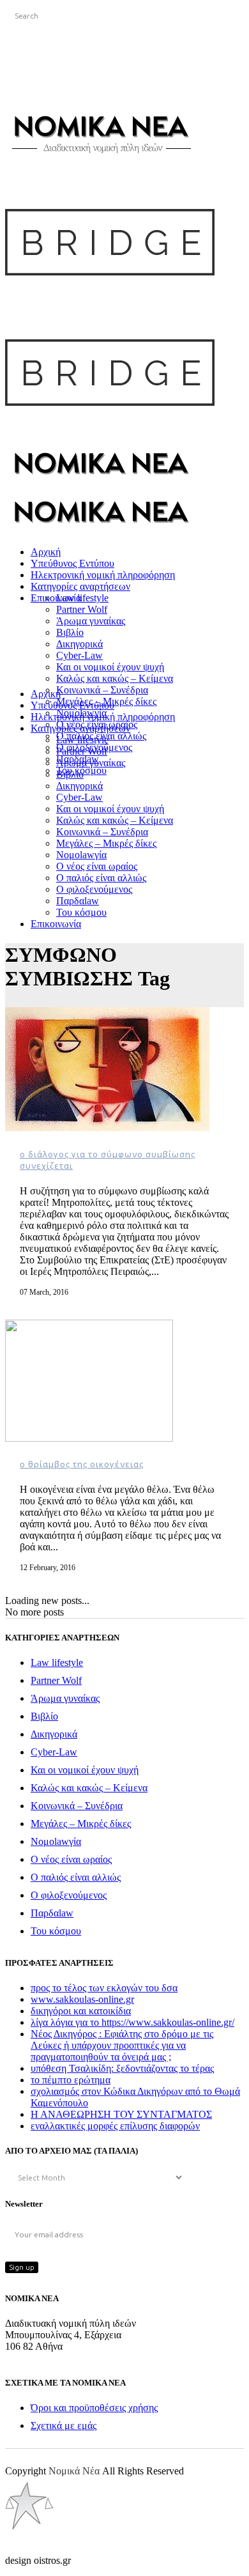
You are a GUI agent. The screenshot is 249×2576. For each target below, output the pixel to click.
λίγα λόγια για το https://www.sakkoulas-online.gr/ (132, 2022)
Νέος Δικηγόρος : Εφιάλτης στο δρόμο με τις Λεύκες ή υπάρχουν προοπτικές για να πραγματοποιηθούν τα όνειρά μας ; (122, 2045)
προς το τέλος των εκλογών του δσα (104, 1988)
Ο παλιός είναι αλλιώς (76, 1877)
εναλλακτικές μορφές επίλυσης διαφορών (115, 2126)
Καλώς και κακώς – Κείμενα (89, 1788)
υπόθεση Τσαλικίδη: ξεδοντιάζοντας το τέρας (122, 2068)
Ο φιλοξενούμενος (69, 1895)
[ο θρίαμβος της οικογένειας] (89, 1438)
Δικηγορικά (54, 1734)
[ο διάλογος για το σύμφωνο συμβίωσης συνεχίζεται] (107, 1128)
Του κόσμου (56, 1931)
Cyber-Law (54, 1752)
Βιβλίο (44, 1716)
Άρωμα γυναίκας (65, 1698)
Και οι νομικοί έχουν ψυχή (85, 1770)
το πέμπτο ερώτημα (71, 2080)
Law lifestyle (57, 1662)
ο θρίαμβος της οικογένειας (82, 1464)
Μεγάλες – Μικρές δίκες (81, 1824)
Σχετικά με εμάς (64, 2426)
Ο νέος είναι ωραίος (71, 1859)
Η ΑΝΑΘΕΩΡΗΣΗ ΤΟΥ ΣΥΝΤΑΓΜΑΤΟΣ (121, 2114)
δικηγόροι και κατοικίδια (81, 2011)
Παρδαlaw (52, 1913)
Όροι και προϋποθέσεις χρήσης (94, 2408)
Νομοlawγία (56, 1841)
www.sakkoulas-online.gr (82, 1999)
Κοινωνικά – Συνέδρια (77, 1806)
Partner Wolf (56, 1680)
